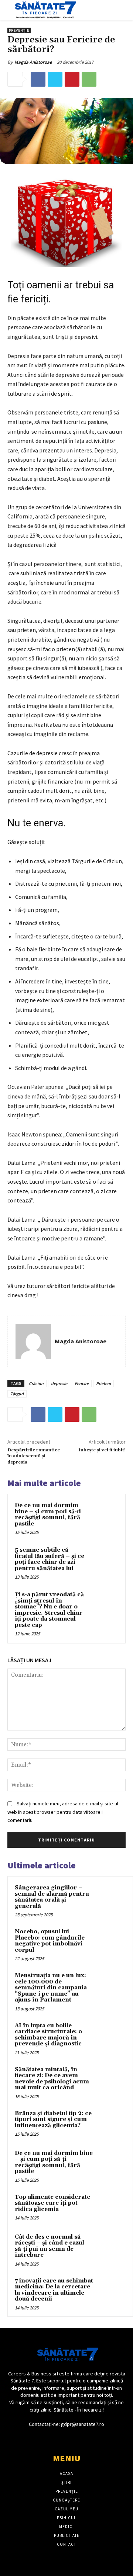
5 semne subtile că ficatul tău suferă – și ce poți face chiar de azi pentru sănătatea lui (50, 1559)
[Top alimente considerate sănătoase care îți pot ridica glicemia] (111, 2207)
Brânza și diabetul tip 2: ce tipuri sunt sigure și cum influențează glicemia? (53, 2120)
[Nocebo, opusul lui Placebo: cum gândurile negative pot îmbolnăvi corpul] (111, 1942)
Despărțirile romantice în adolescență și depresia (34, 1456)
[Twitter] (55, 79)
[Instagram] (73, 2438)
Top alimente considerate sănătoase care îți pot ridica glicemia (52, 2203)
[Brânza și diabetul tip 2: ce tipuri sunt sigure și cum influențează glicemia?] (111, 2124)
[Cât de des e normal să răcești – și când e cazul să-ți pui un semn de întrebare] (111, 2247)
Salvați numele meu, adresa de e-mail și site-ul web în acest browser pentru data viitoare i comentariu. (63, 1812)
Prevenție (19, 30)
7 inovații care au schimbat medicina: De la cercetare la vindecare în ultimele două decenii (54, 2290)
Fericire (82, 1383)
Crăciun (36, 1383)
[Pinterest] (72, 79)
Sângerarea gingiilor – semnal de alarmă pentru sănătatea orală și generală (52, 1897)
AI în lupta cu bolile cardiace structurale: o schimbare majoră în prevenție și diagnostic (48, 2035)
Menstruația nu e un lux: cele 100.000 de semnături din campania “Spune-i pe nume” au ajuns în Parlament (51, 1988)
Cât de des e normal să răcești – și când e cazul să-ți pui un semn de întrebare (50, 2246)
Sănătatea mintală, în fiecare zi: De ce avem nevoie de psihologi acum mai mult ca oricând (52, 2079)
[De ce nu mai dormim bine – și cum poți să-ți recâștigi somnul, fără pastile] (105, 1515)
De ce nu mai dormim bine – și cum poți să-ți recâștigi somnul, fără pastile (48, 1515)
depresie (59, 1383)
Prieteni (103, 1383)
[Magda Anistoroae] (33, 1341)
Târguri (17, 1394)
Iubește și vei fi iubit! (102, 1450)
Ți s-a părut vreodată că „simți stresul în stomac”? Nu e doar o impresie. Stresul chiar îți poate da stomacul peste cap (49, 1610)
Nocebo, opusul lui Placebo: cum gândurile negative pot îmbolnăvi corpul (50, 1941)
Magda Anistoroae (33, 62)
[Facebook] (38, 79)
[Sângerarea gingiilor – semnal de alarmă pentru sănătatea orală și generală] (111, 1898)
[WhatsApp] (89, 79)
